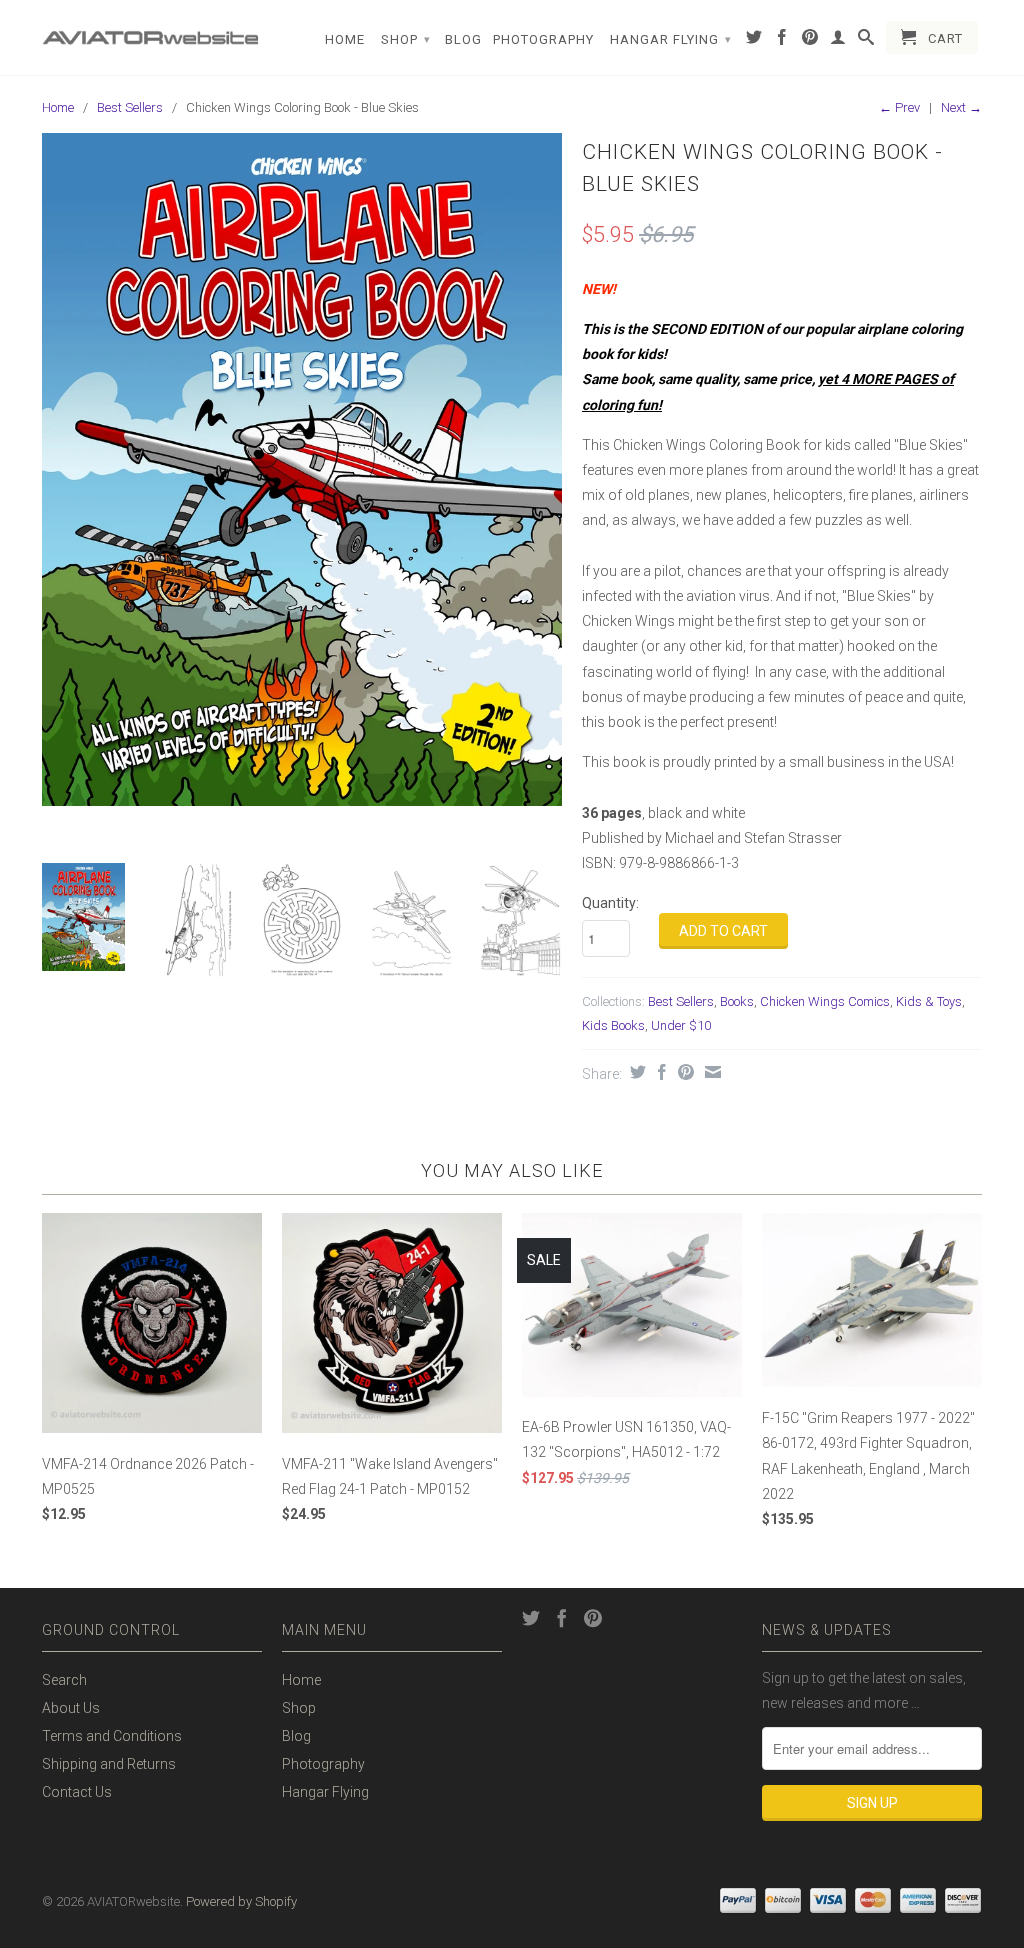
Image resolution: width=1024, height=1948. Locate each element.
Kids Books (613, 1025)
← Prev (899, 107)
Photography (543, 39)
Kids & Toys (929, 1001)
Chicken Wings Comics (825, 1001)
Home (345, 39)
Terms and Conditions (112, 1736)
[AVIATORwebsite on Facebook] (782, 41)
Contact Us (77, 1792)
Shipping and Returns (109, 1764)
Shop (406, 39)
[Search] (866, 41)
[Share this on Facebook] (659, 1072)
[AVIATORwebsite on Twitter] (754, 41)
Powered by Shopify (241, 1901)
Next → (961, 107)
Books (737, 1001)
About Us (71, 1708)
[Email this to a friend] (710, 1072)
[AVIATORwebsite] (152, 30)
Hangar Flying (671, 39)
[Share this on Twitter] (635, 1072)
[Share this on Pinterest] (683, 1072)
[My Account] (838, 41)
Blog (463, 39)
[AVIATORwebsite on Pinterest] (810, 41)
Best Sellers (130, 107)
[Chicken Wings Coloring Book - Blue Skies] (302, 469)
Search (64, 1680)
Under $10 (681, 1025)
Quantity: (610, 903)
